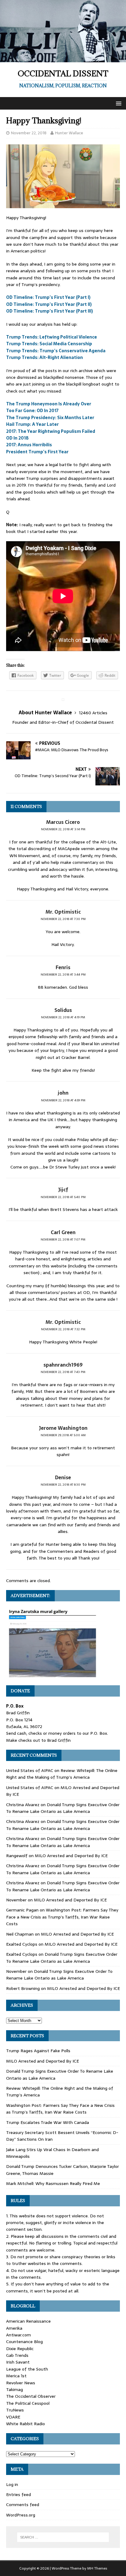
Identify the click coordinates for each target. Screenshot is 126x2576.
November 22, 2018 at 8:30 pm (63, 1485)
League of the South (27, 2369)
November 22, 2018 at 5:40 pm (63, 1197)
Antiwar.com (19, 2335)
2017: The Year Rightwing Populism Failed (51, 431)
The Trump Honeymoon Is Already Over (49, 404)
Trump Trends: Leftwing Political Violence (52, 337)
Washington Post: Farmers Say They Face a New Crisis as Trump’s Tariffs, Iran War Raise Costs (62, 1917)
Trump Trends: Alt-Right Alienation (44, 357)
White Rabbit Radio (26, 2424)
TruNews (15, 2410)
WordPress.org (21, 2515)
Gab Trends (17, 2355)
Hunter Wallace (69, 133)
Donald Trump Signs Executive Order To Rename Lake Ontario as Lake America (63, 1808)
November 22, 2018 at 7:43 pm (63, 1372)
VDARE (13, 2417)
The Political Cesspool (28, 2403)
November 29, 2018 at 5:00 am (63, 1435)
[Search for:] (63, 2537)
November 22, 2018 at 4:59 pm (63, 1100)
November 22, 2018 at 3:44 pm (63, 975)
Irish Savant (18, 2362)
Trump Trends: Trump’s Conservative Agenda (56, 351)
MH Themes (97, 2568)
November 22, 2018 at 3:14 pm (63, 829)
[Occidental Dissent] (63, 59)
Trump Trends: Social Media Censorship (49, 344)
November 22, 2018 (29, 133)
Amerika (14, 2328)
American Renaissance (28, 2321)
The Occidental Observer (31, 2396)
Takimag (15, 2389)
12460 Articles (93, 713)
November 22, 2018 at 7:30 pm (63, 919)
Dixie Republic (20, 2349)
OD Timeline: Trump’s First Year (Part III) (50, 311)
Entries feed (19, 2494)
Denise (63, 1477)
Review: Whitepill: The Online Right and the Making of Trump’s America (62, 1774)
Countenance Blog (24, 2342)
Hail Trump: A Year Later (32, 424)
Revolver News (21, 2383)
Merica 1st (16, 2376)
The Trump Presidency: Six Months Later (50, 418)
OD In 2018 (17, 438)
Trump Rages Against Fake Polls (38, 2051)
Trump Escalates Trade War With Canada (48, 2122)
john (63, 1093)
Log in (12, 2484)
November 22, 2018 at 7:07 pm (63, 1239)
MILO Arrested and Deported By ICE (71, 1856)
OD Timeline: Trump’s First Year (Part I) (48, 297)
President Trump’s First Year (37, 452)
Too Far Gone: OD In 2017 (32, 411)
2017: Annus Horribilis (29, 445)
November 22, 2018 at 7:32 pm (63, 1329)
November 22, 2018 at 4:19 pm (63, 1017)
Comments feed (23, 2505)
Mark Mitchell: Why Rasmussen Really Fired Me (53, 2183)
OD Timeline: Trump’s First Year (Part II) (49, 304)
